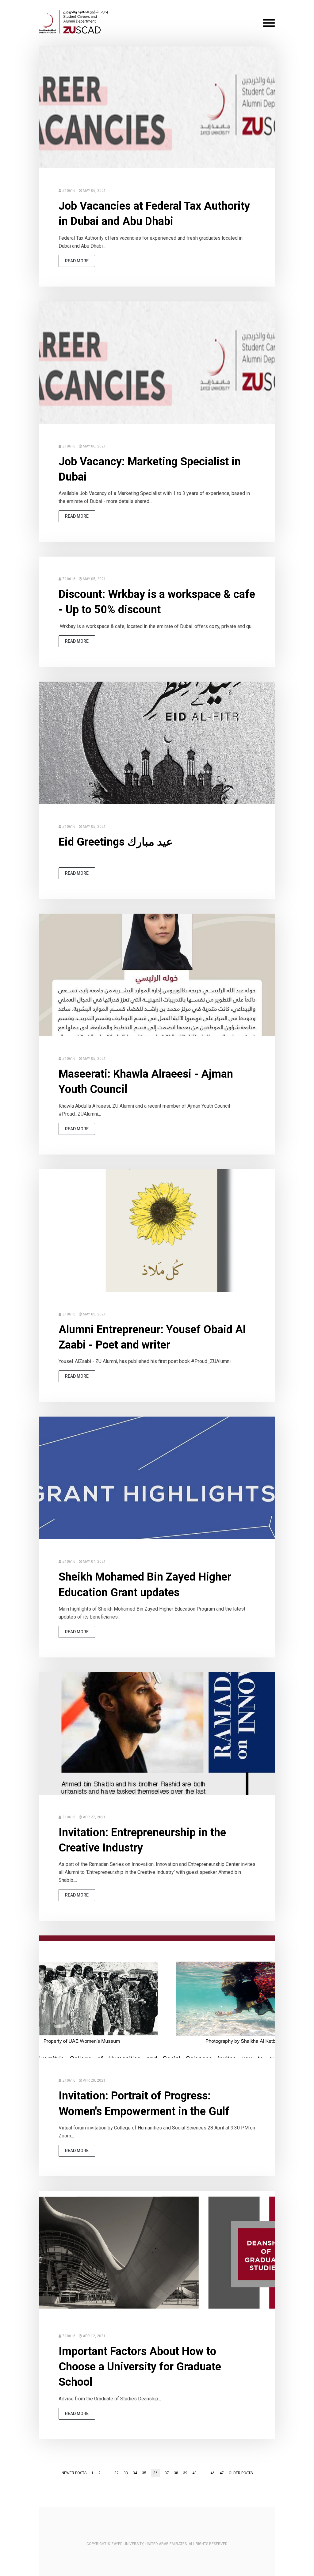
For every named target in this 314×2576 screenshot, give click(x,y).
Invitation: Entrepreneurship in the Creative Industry (142, 1840)
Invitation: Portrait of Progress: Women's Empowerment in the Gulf (144, 2103)
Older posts (241, 2473)
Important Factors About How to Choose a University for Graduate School (140, 2367)
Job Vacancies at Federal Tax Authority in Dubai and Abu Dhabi (154, 214)
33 (126, 2473)
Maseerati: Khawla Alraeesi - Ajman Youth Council (146, 1082)
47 (222, 2473)
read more (77, 261)
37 (167, 2473)
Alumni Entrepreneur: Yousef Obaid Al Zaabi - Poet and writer (152, 1337)
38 (176, 2473)
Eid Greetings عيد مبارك (116, 842)
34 (135, 2473)
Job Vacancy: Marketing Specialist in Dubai (150, 469)
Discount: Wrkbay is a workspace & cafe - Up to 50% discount (157, 602)
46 (213, 2473)
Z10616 (69, 191)
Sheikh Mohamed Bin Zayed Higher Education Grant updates (145, 1585)
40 (194, 2473)
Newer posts (74, 2473)
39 (185, 2473)
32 (117, 2473)
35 (144, 2473)
